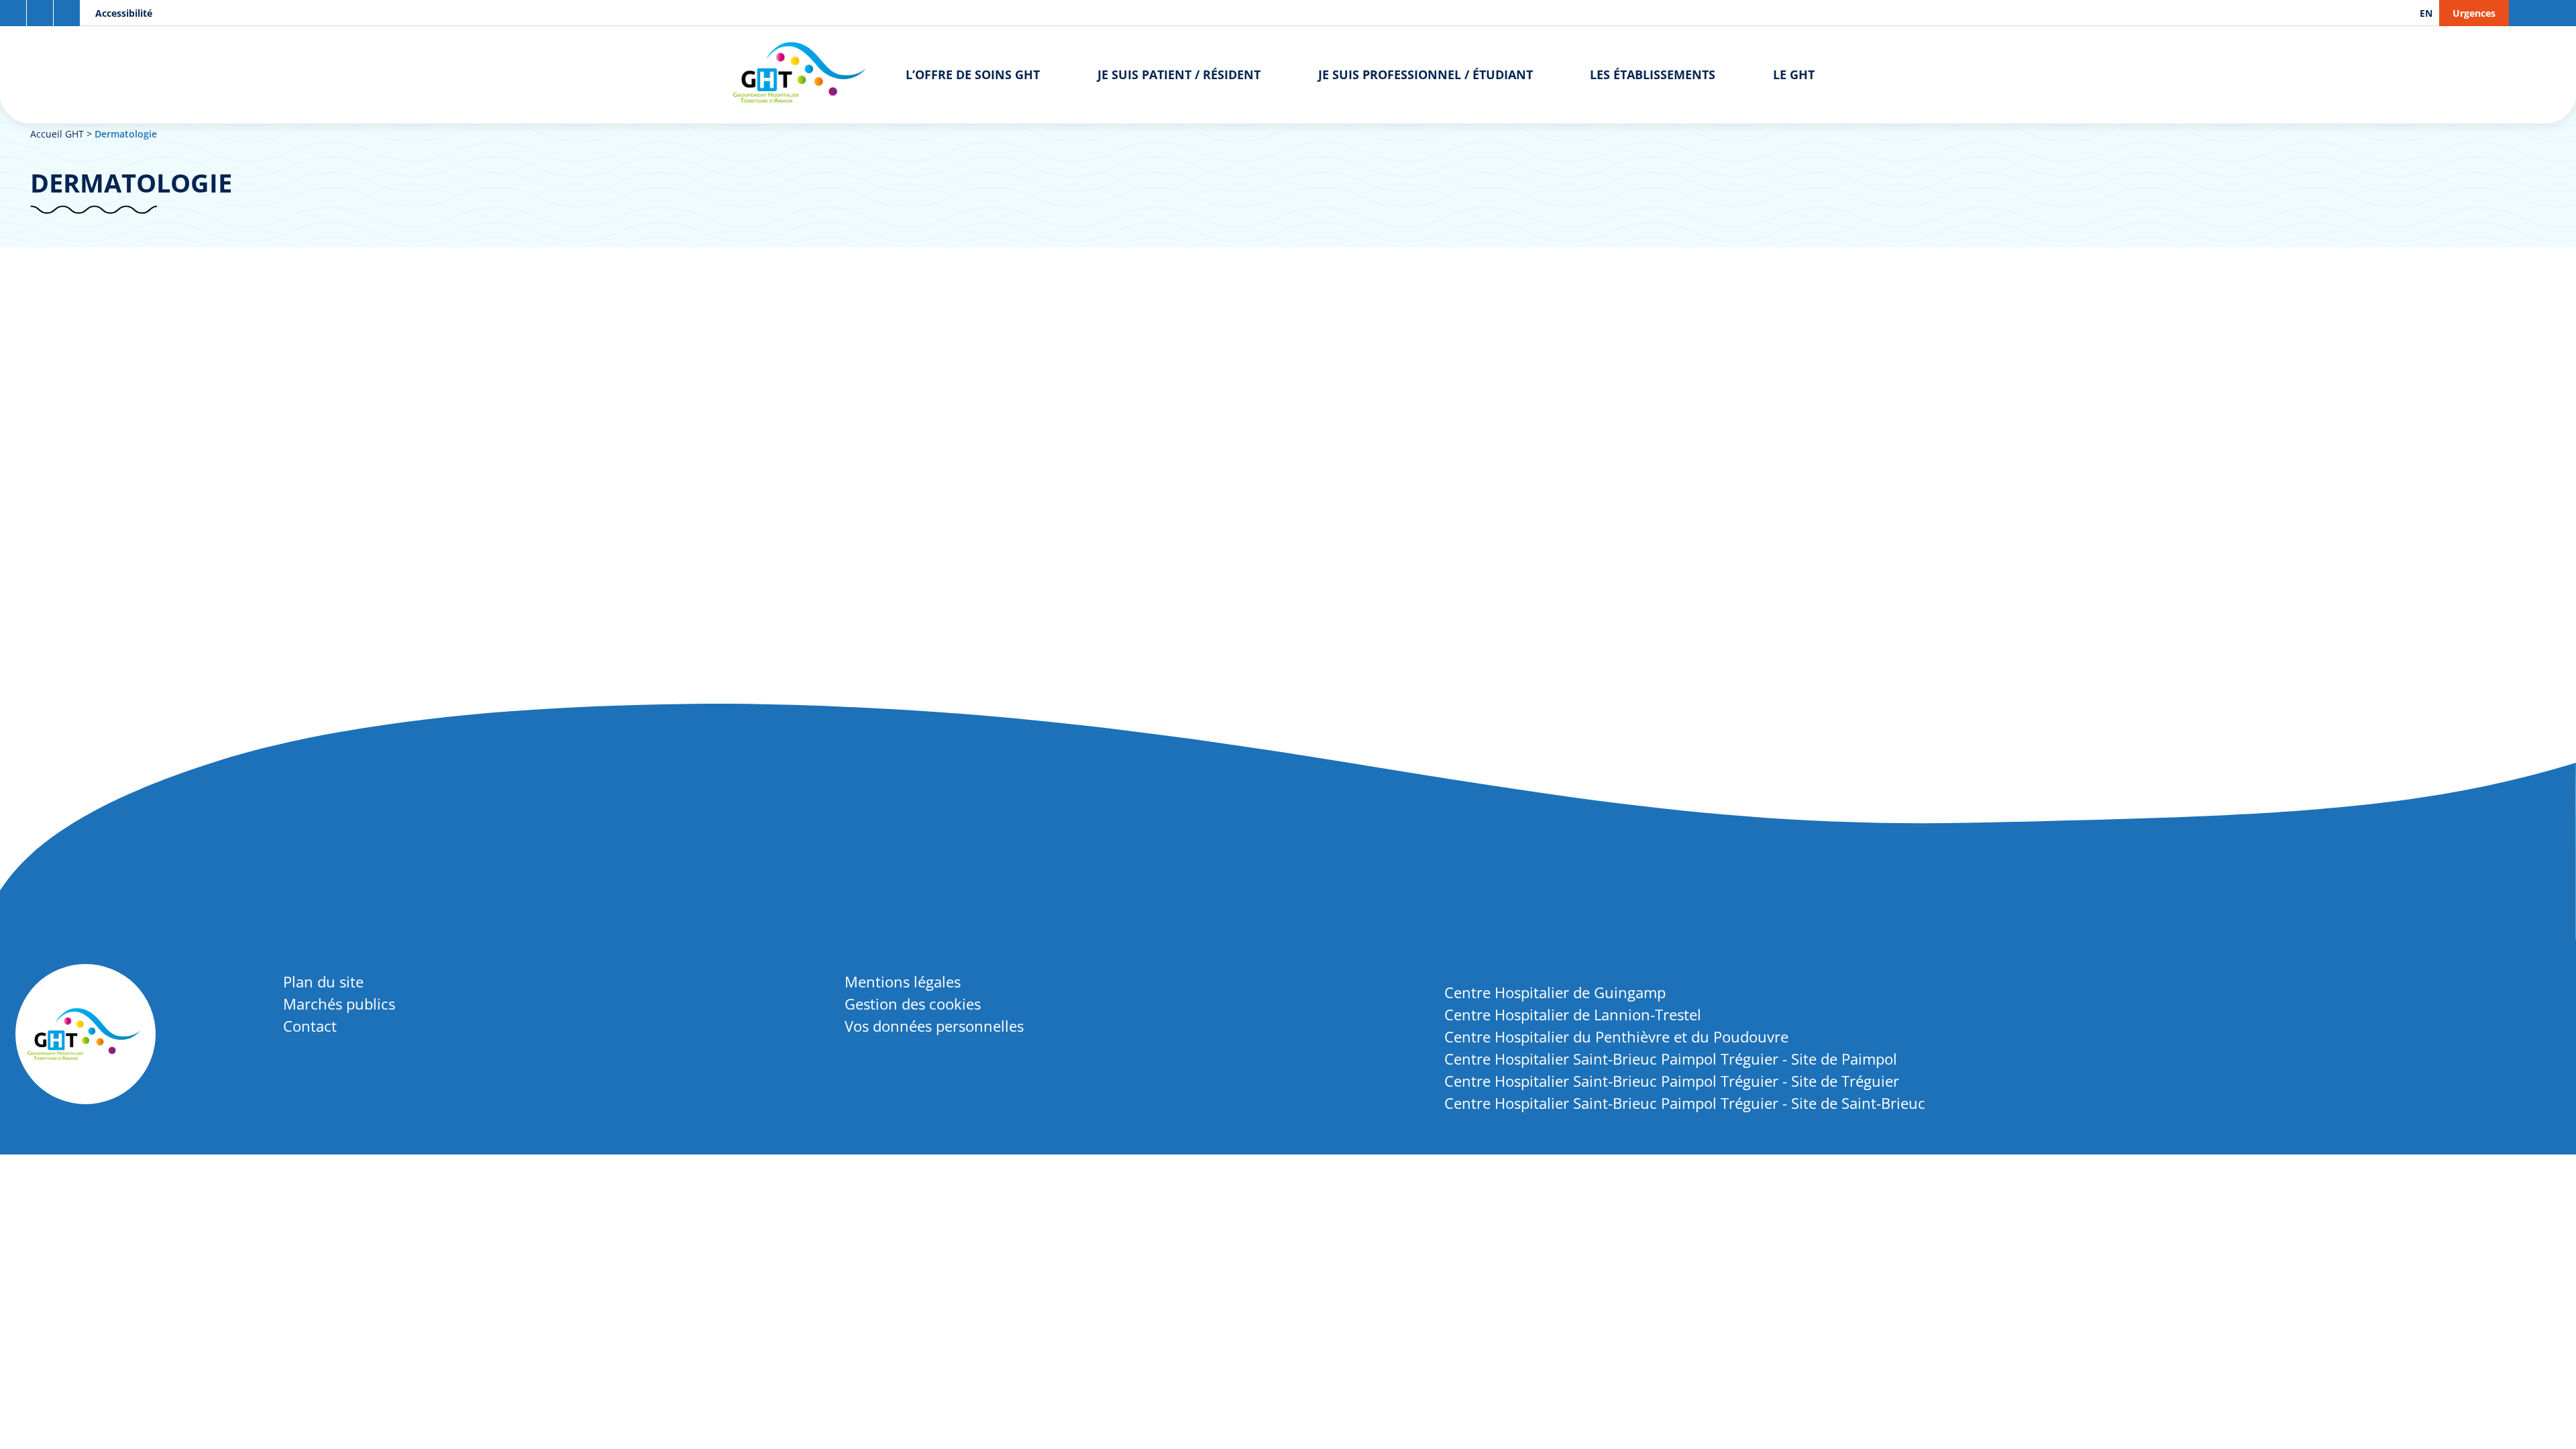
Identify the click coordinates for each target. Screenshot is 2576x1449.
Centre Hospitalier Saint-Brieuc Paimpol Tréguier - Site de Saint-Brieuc (1685, 1103)
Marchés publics (339, 1004)
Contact (310, 1026)
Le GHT (1794, 74)
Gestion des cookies (913, 1004)
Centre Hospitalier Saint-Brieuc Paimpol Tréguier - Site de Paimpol (1671, 1059)
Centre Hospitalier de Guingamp (1555, 992)
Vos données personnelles (934, 1026)
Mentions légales (903, 981)
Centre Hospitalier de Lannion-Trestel (1573, 1014)
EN (2426, 13)
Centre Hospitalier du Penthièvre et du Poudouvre (1616, 1036)
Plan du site (323, 981)
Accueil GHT (57, 134)
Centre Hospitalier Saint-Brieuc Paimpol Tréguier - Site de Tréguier (1672, 1081)
